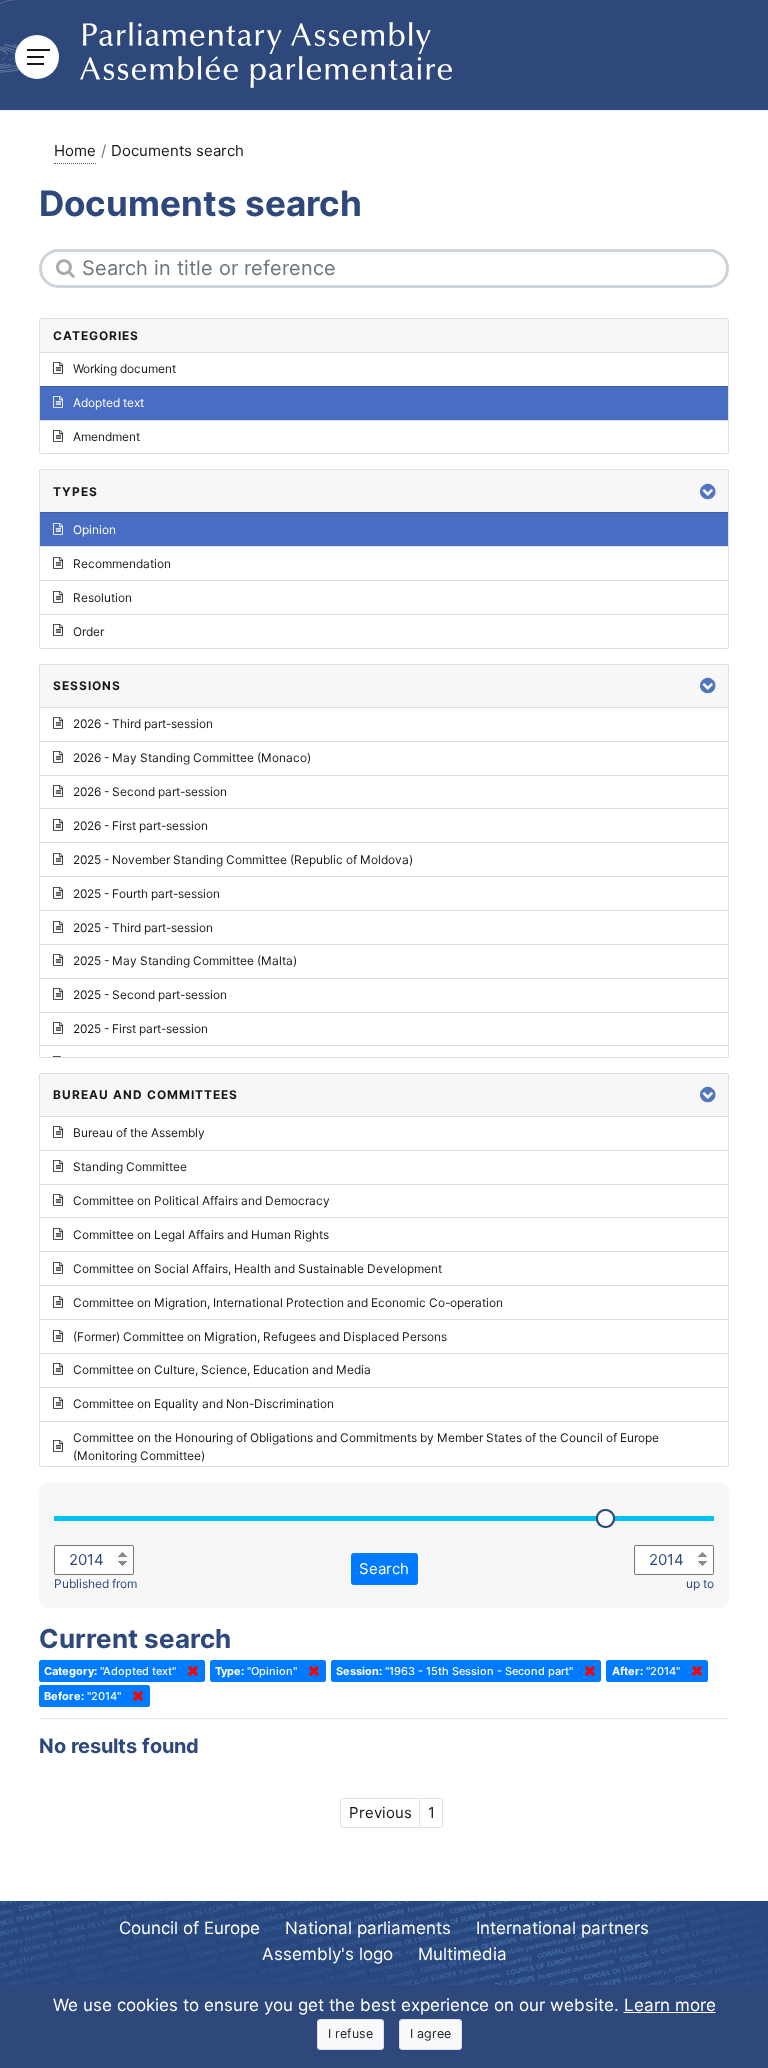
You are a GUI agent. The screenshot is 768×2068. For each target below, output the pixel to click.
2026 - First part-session (140, 825)
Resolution (102, 597)
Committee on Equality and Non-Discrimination (203, 1403)
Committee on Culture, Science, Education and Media (222, 1369)
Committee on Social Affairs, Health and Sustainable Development (257, 1268)
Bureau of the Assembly (139, 1132)
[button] (708, 491)
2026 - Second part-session (150, 791)
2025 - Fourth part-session (146, 893)
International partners (562, 1928)
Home (75, 150)
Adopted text (108, 402)
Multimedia (462, 1954)
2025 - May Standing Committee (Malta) (185, 960)
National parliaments (368, 1928)
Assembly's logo (327, 1954)
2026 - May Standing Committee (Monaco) (192, 757)
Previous (380, 1812)
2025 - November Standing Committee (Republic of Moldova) (243, 859)
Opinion (94, 529)
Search (384, 1568)
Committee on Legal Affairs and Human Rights (201, 1234)
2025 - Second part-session (150, 994)
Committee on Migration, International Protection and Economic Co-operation (288, 1302)
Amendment (106, 436)
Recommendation (122, 563)
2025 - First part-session (140, 1028)
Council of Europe (189, 1928)
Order (88, 631)
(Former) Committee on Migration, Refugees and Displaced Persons (260, 1336)
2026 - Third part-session (143, 723)
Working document (124, 368)
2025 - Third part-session (143, 927)
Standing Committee (130, 1166)
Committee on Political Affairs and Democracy (201, 1200)
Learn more (670, 2005)
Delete (189, 1671)
